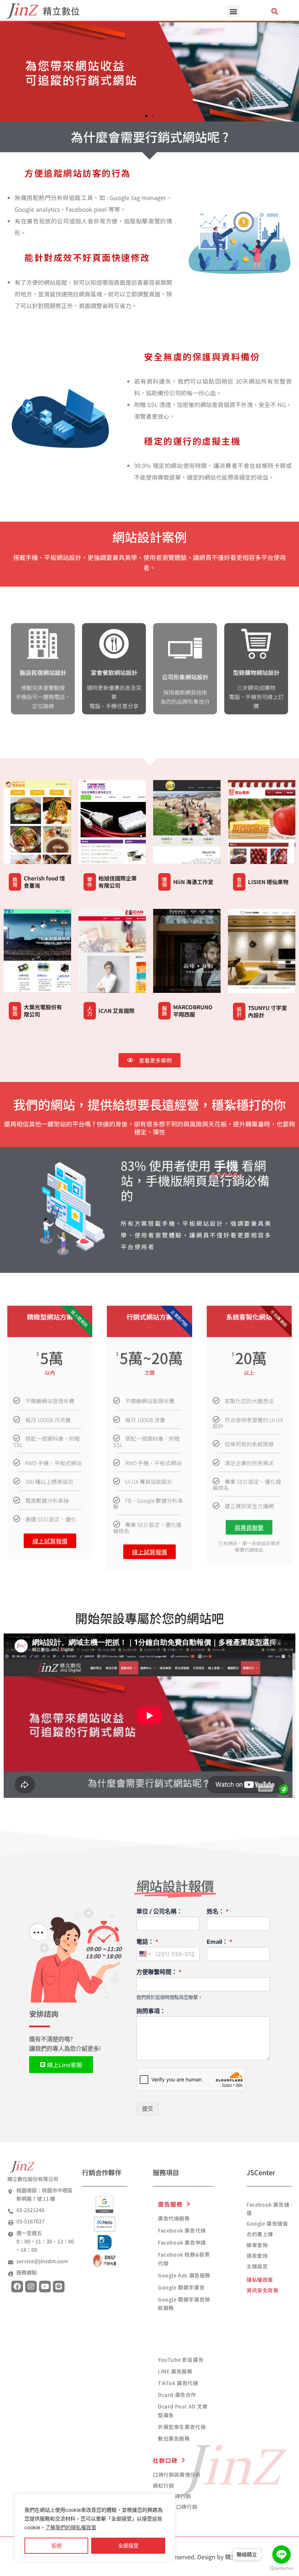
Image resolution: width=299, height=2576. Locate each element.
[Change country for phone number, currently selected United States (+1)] (145, 1954)
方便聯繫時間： (159, 1972)
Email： (220, 1942)
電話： (147, 1942)
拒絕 (57, 2546)
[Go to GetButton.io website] (281, 2569)
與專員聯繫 (249, 1527)
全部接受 (128, 2546)
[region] (95, 2527)
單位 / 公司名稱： (159, 1911)
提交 (148, 2109)
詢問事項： (151, 2011)
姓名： (218, 1911)
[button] (233, 11)
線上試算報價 (50, 1541)
